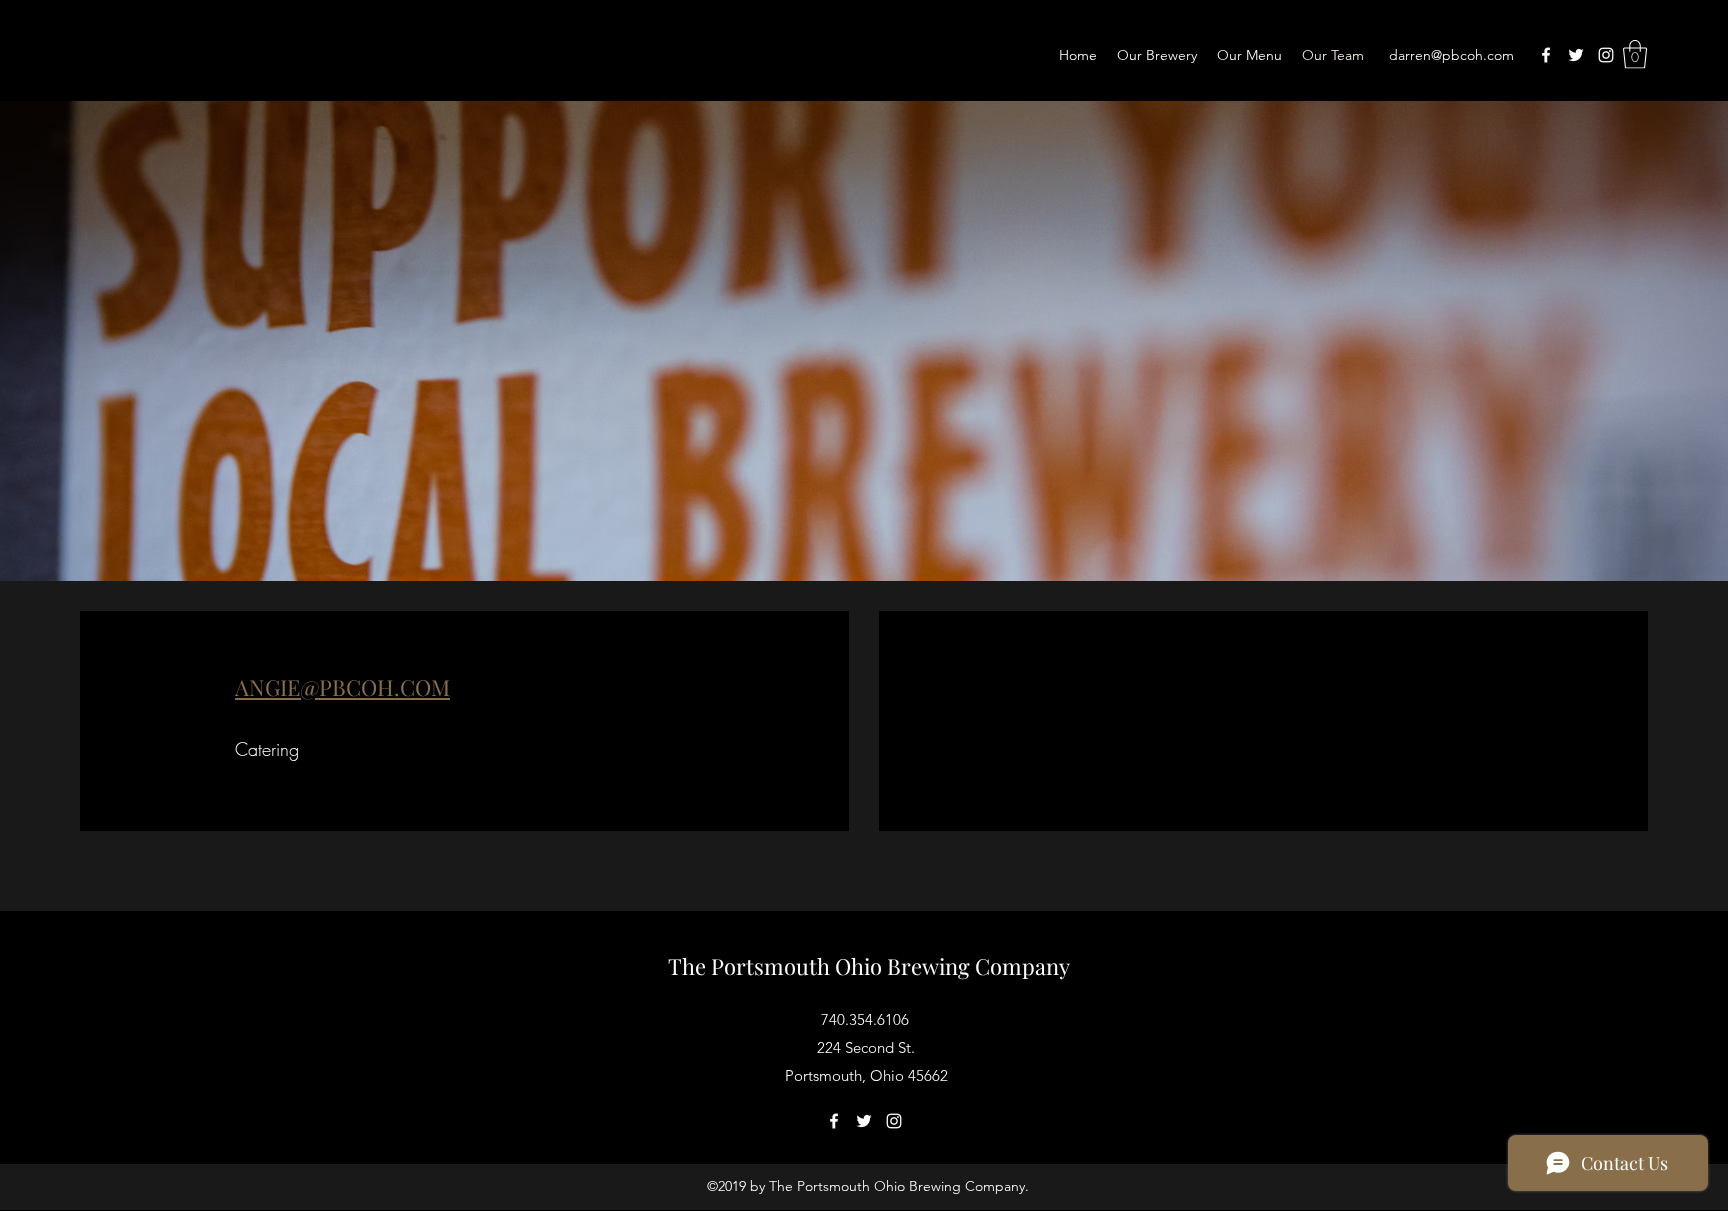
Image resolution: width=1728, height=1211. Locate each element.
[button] (1635, 54)
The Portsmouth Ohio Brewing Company (869, 966)
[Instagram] (1606, 55)
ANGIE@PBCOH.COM (342, 687)
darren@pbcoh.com (1451, 55)
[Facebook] (1546, 55)
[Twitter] (1576, 55)
